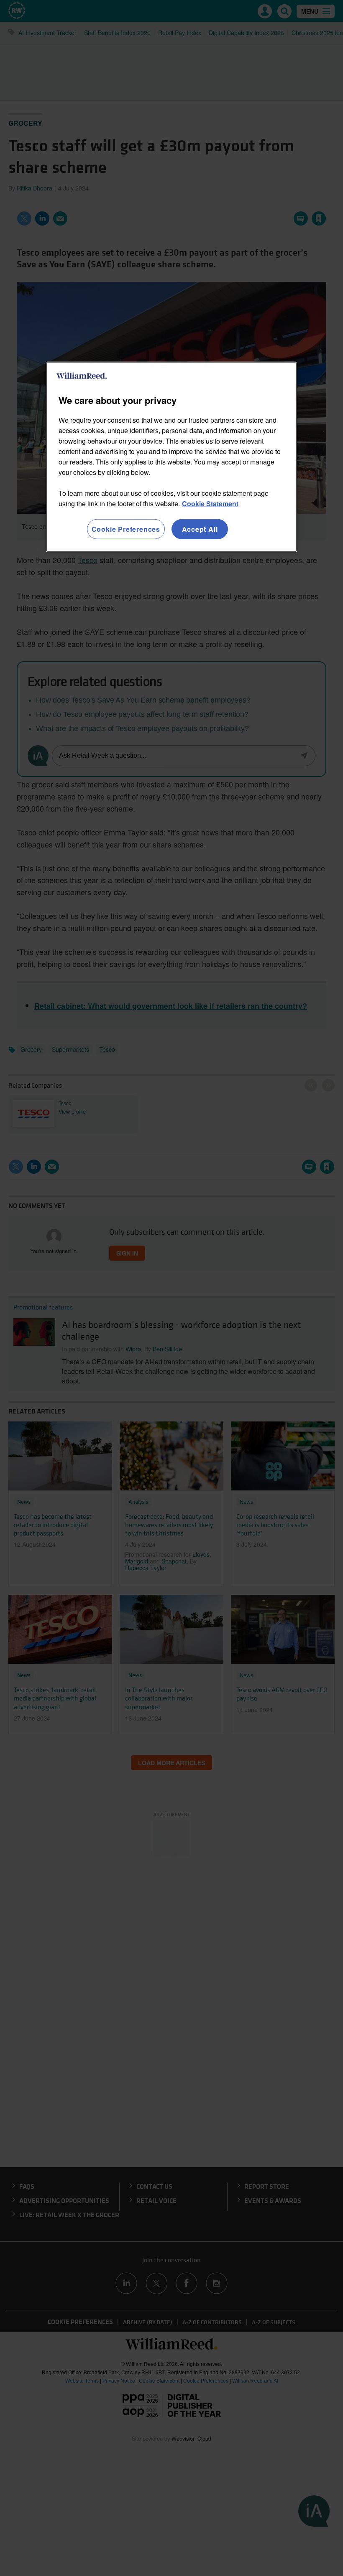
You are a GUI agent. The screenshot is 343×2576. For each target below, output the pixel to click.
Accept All (200, 529)
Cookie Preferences (126, 529)
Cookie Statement (210, 504)
